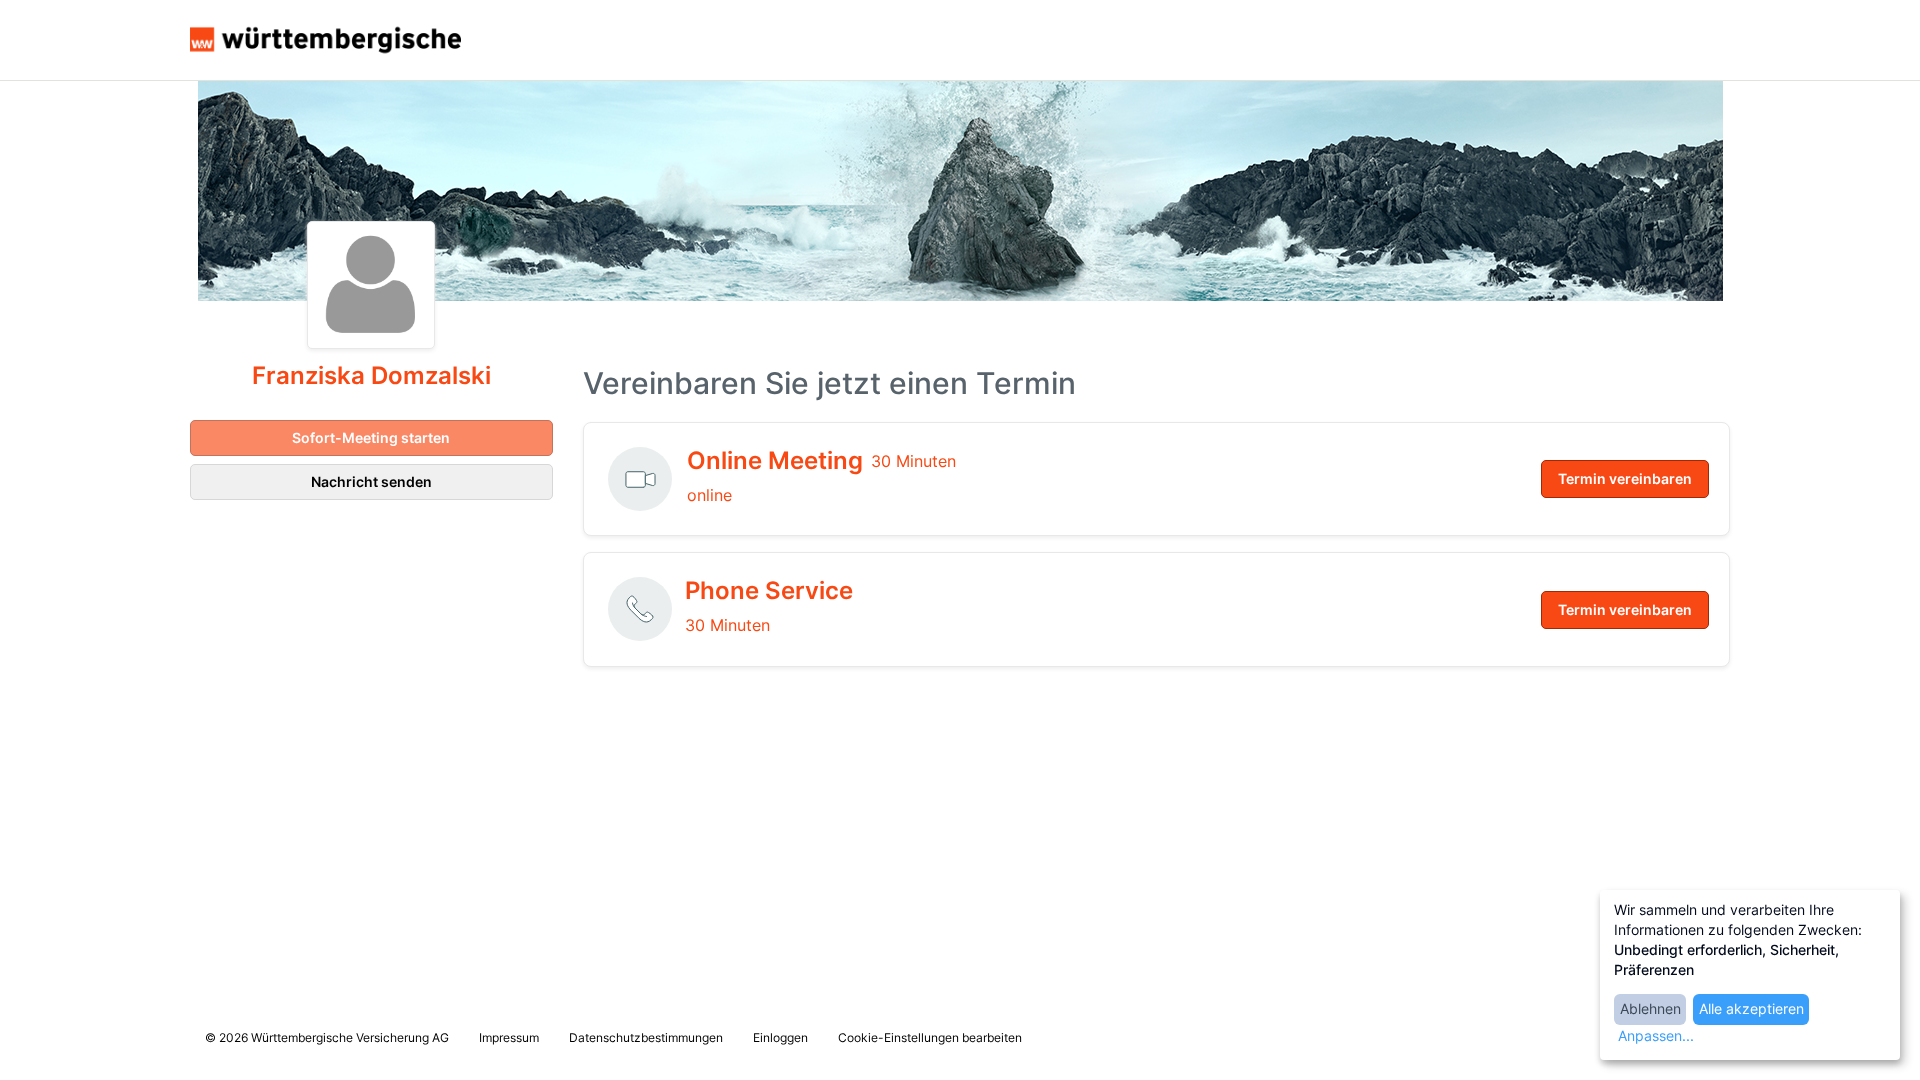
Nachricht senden (371, 481)
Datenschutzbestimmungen (646, 1037)
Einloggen (780, 1037)
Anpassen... (1656, 1035)
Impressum (509, 1037)
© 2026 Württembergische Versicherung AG (327, 1037)
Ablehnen (1650, 1008)
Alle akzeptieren (1751, 1008)
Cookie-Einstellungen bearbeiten (930, 1037)
